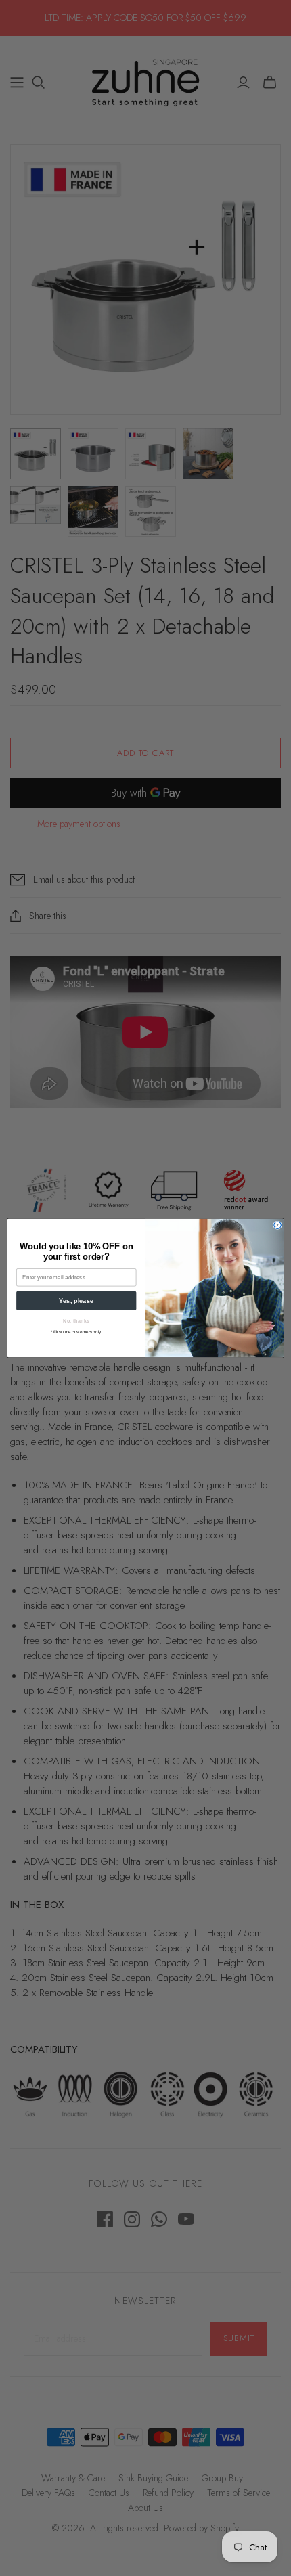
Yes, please (76, 1301)
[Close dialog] (277, 1225)
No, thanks (76, 1321)
